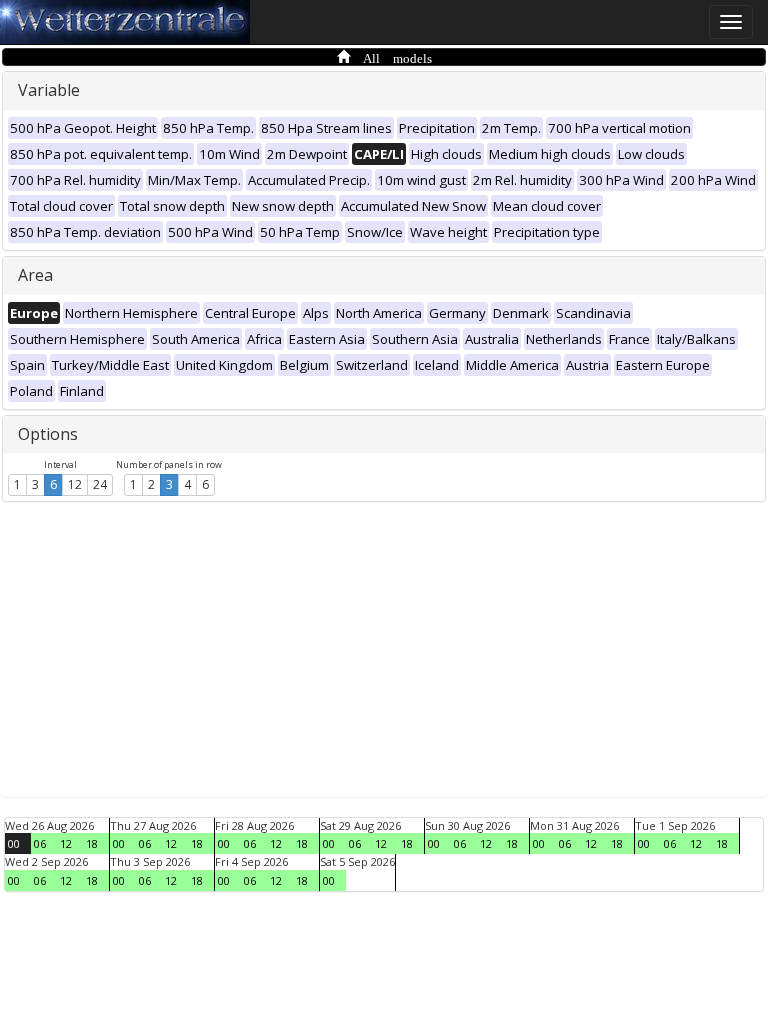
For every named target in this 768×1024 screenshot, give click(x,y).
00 (14, 843)
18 (92, 843)
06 (40, 843)
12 (75, 484)
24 (100, 484)
